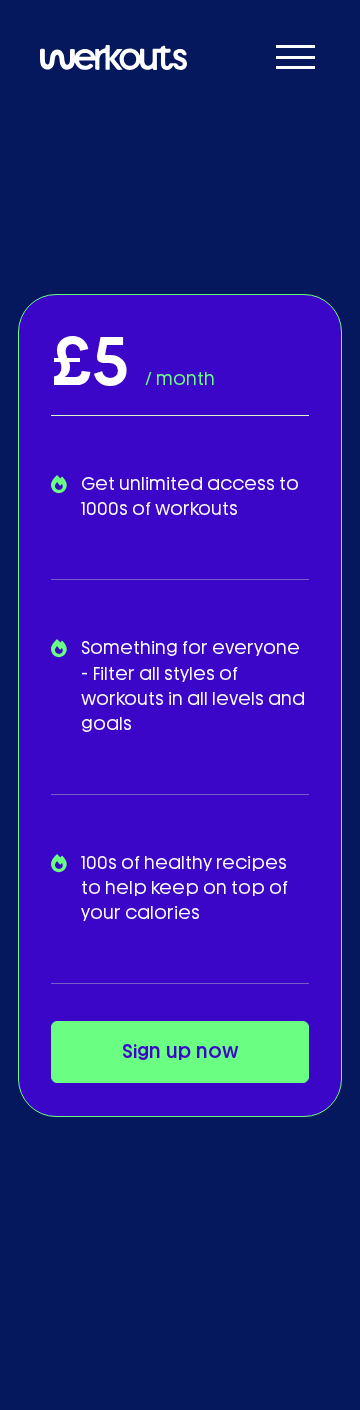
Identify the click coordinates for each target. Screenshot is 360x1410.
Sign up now (180, 1051)
